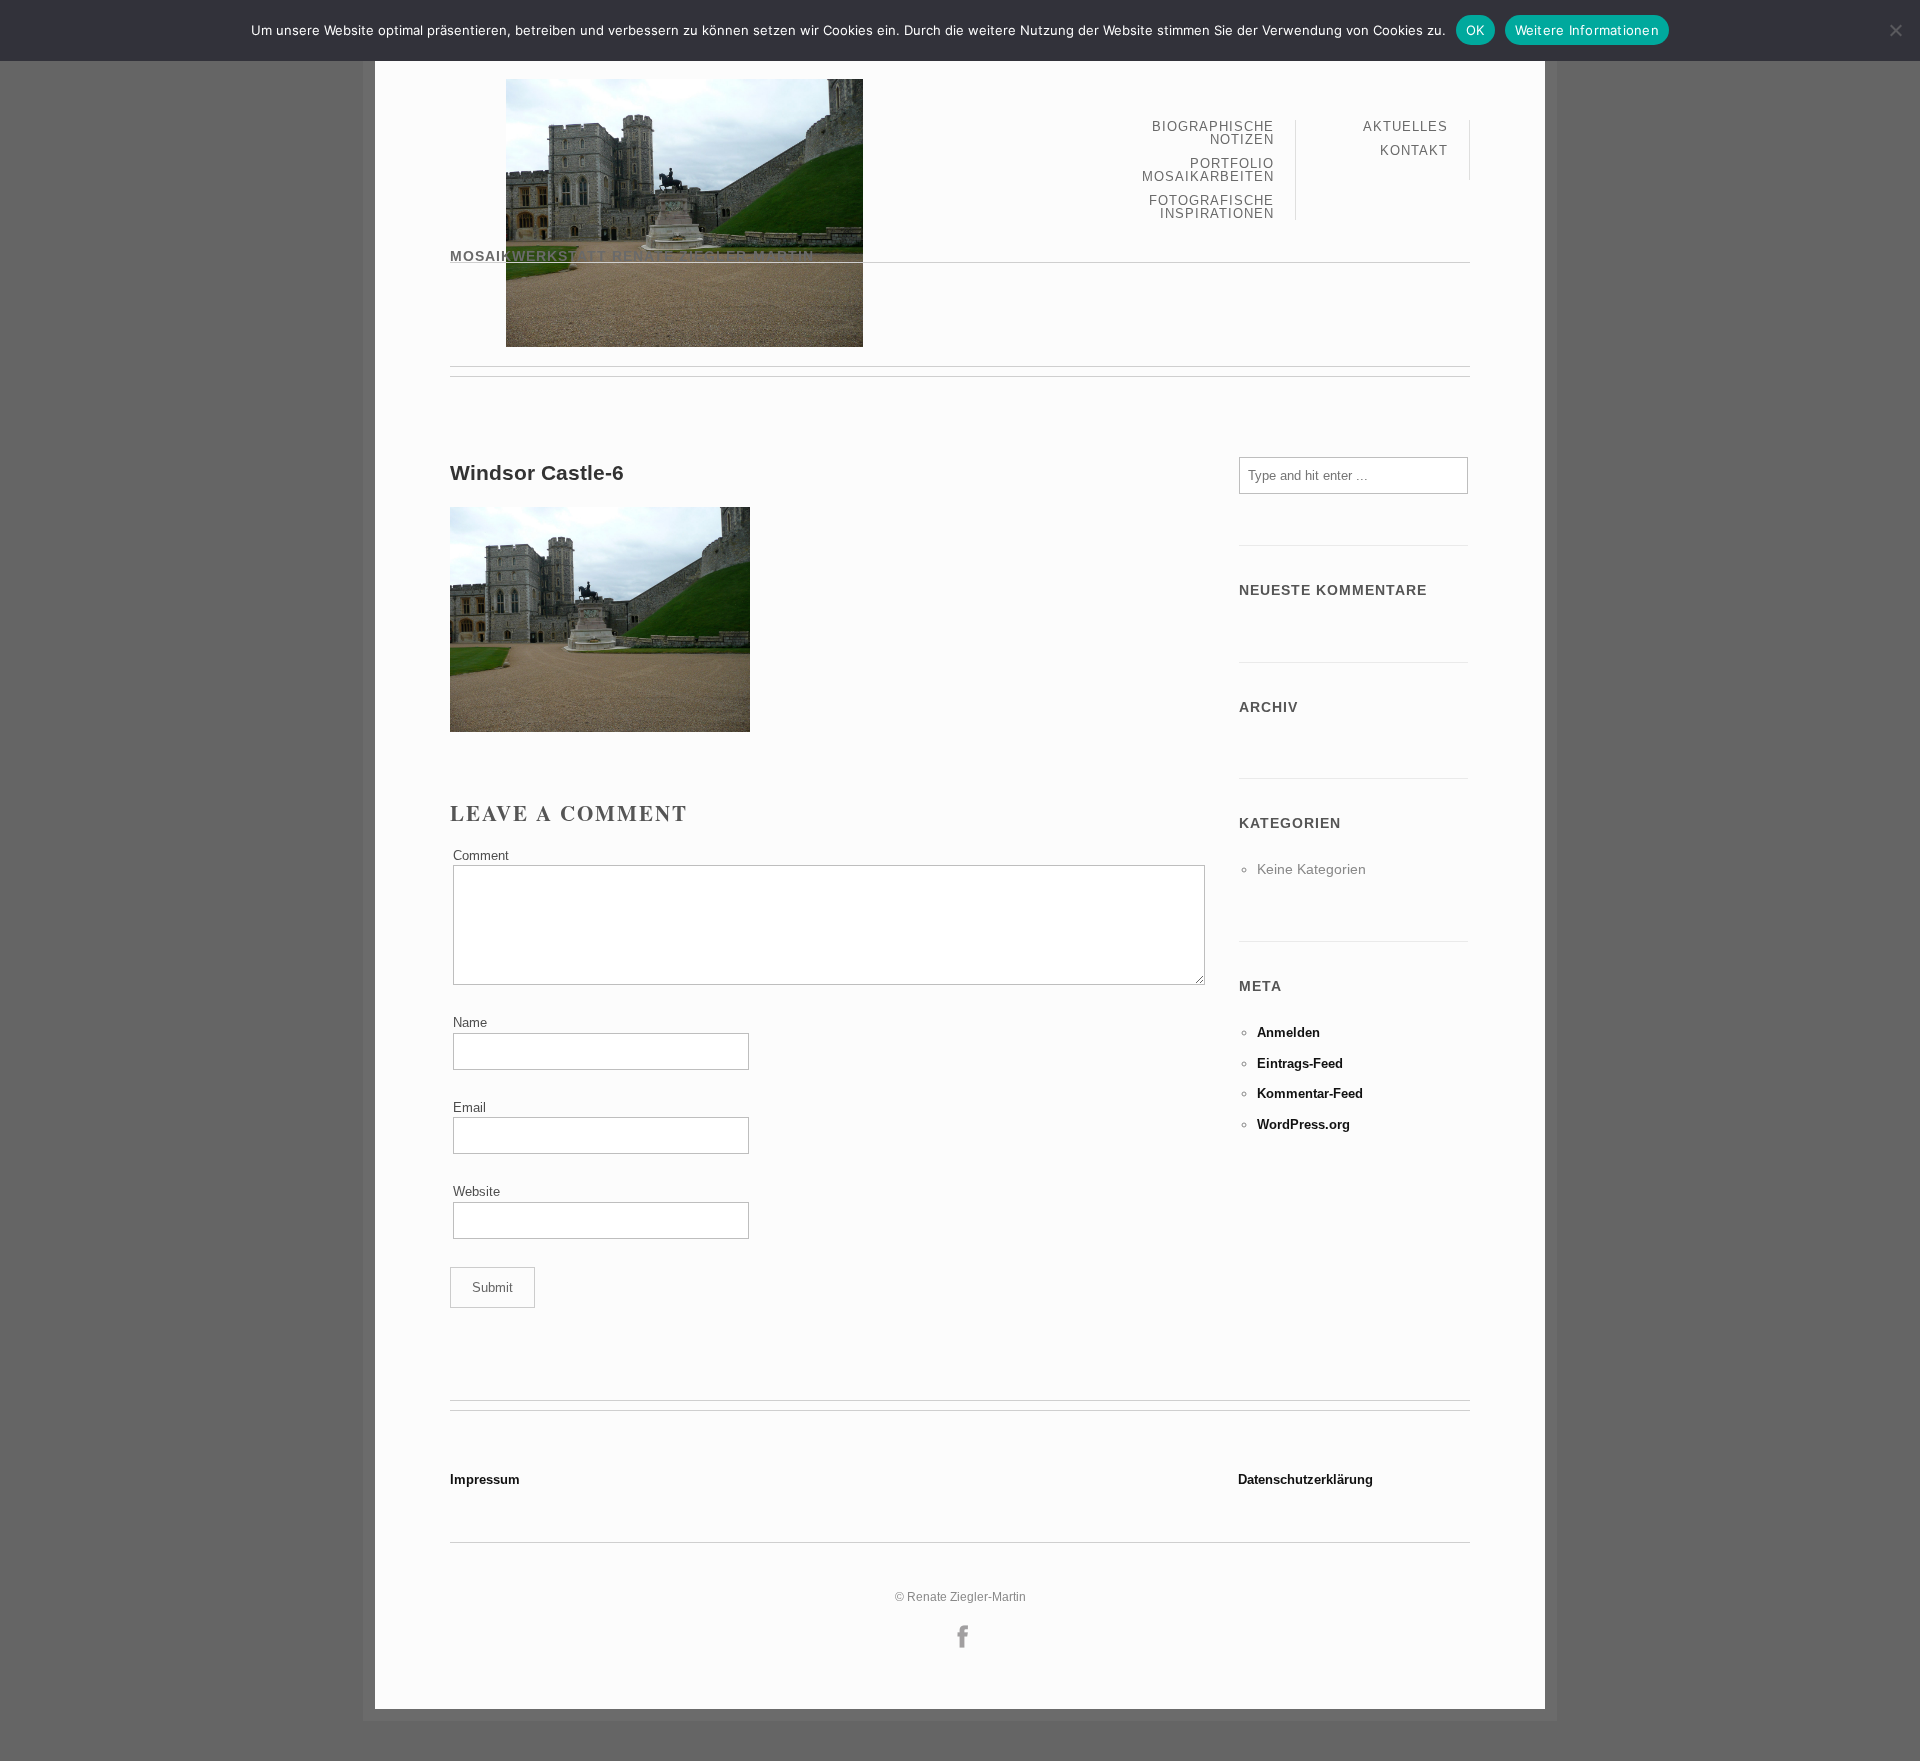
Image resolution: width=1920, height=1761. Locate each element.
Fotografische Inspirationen (1211, 207)
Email (469, 1107)
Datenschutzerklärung (1305, 1479)
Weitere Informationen (1587, 30)
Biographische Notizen (1213, 133)
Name (470, 1022)
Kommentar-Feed (1310, 1093)
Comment (481, 855)
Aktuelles (1405, 127)
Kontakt (1414, 150)
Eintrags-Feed (1300, 1063)
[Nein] (1895, 30)
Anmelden (1288, 1032)
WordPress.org (1303, 1124)
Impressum (485, 1479)
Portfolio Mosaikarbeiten (1208, 170)
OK (1475, 30)
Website (476, 1191)
